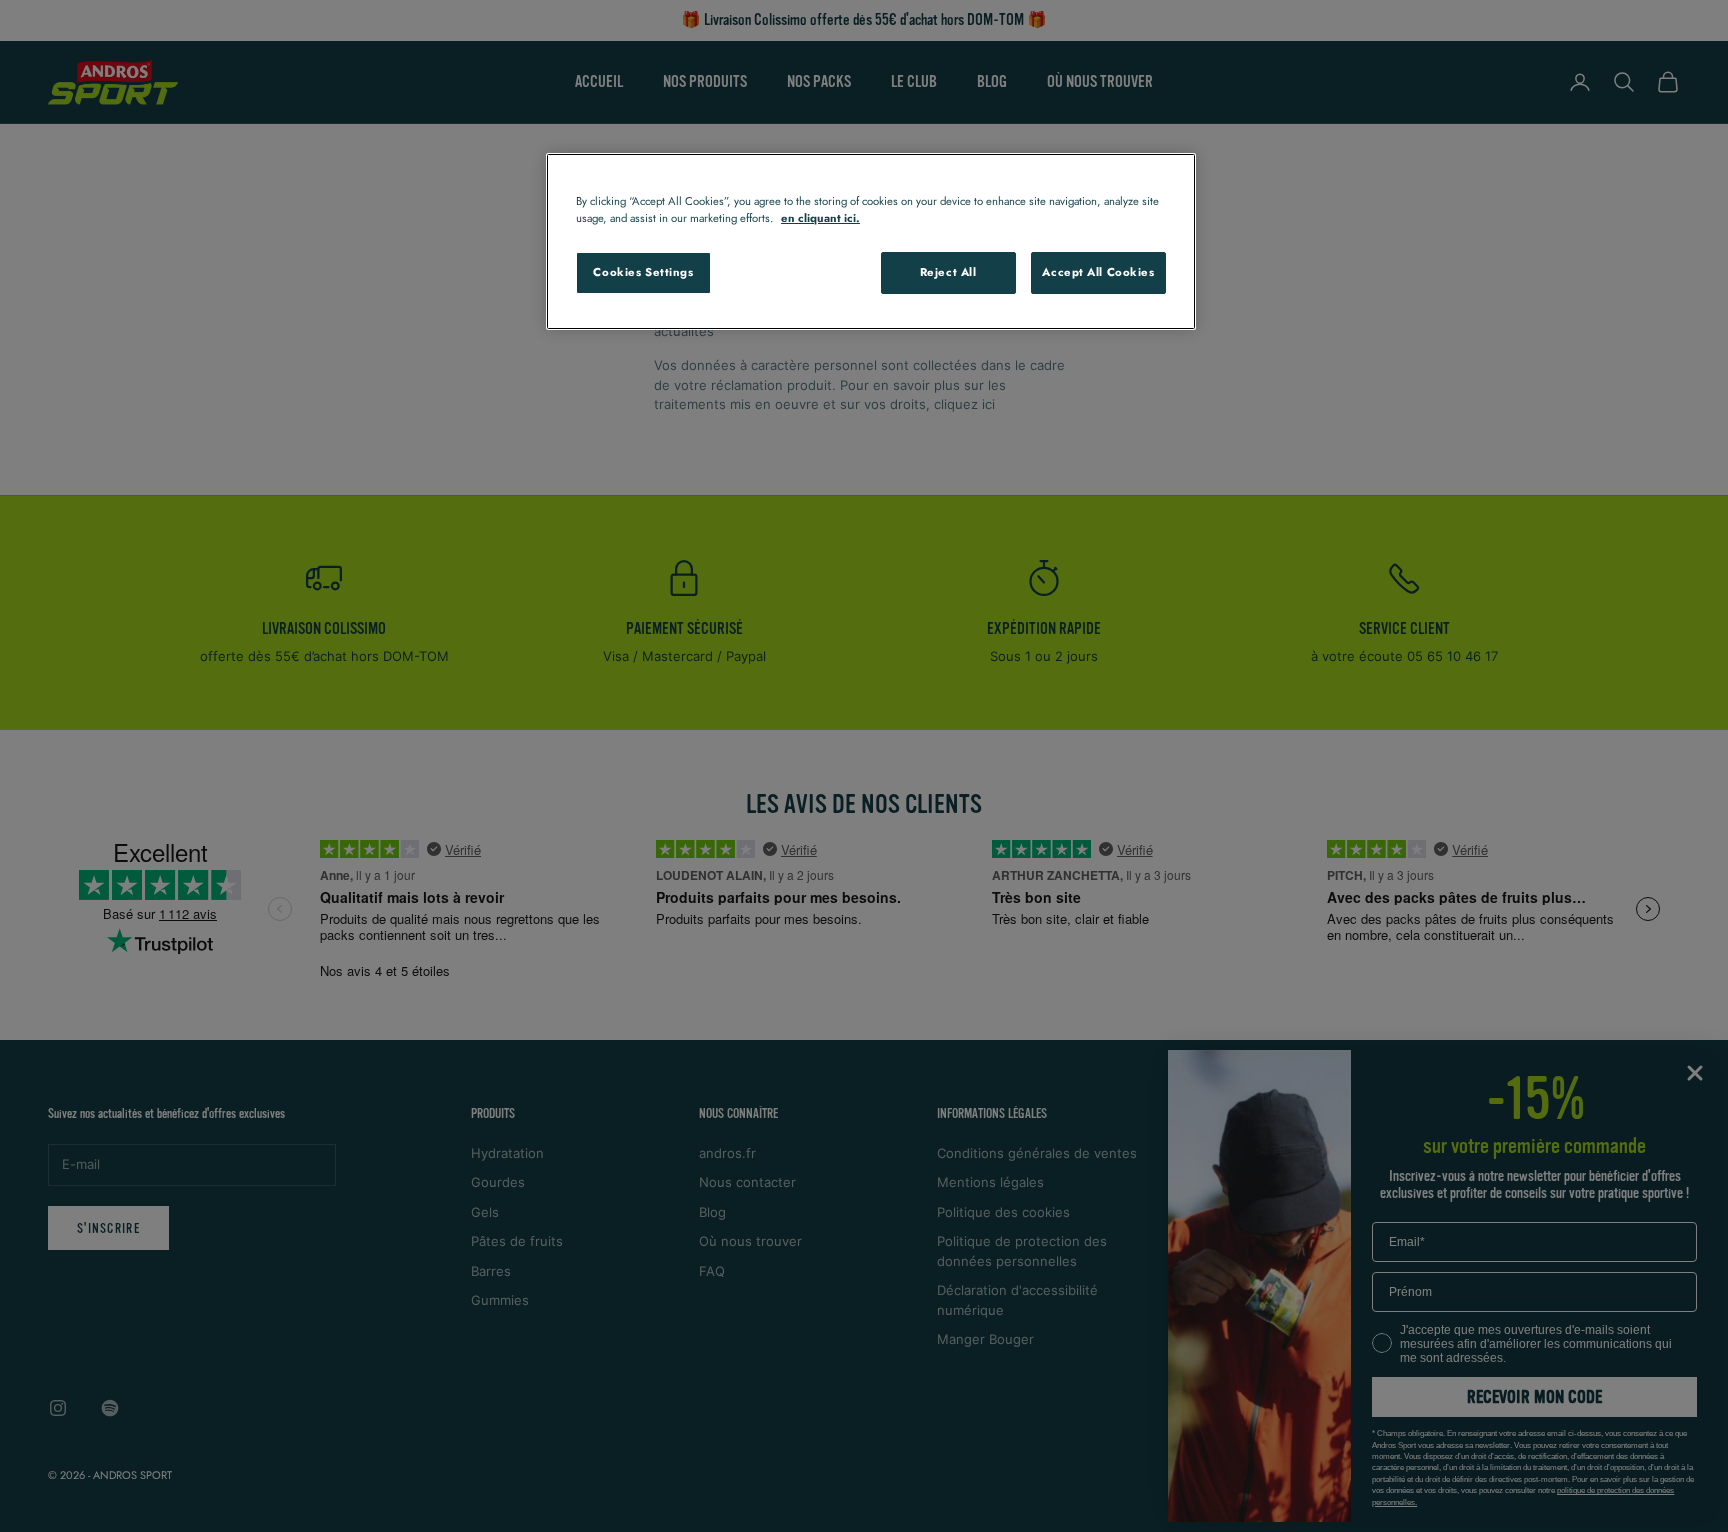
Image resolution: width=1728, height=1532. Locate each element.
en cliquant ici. (820, 218)
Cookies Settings (643, 272)
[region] (871, 241)
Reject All (948, 272)
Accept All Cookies (1098, 272)
